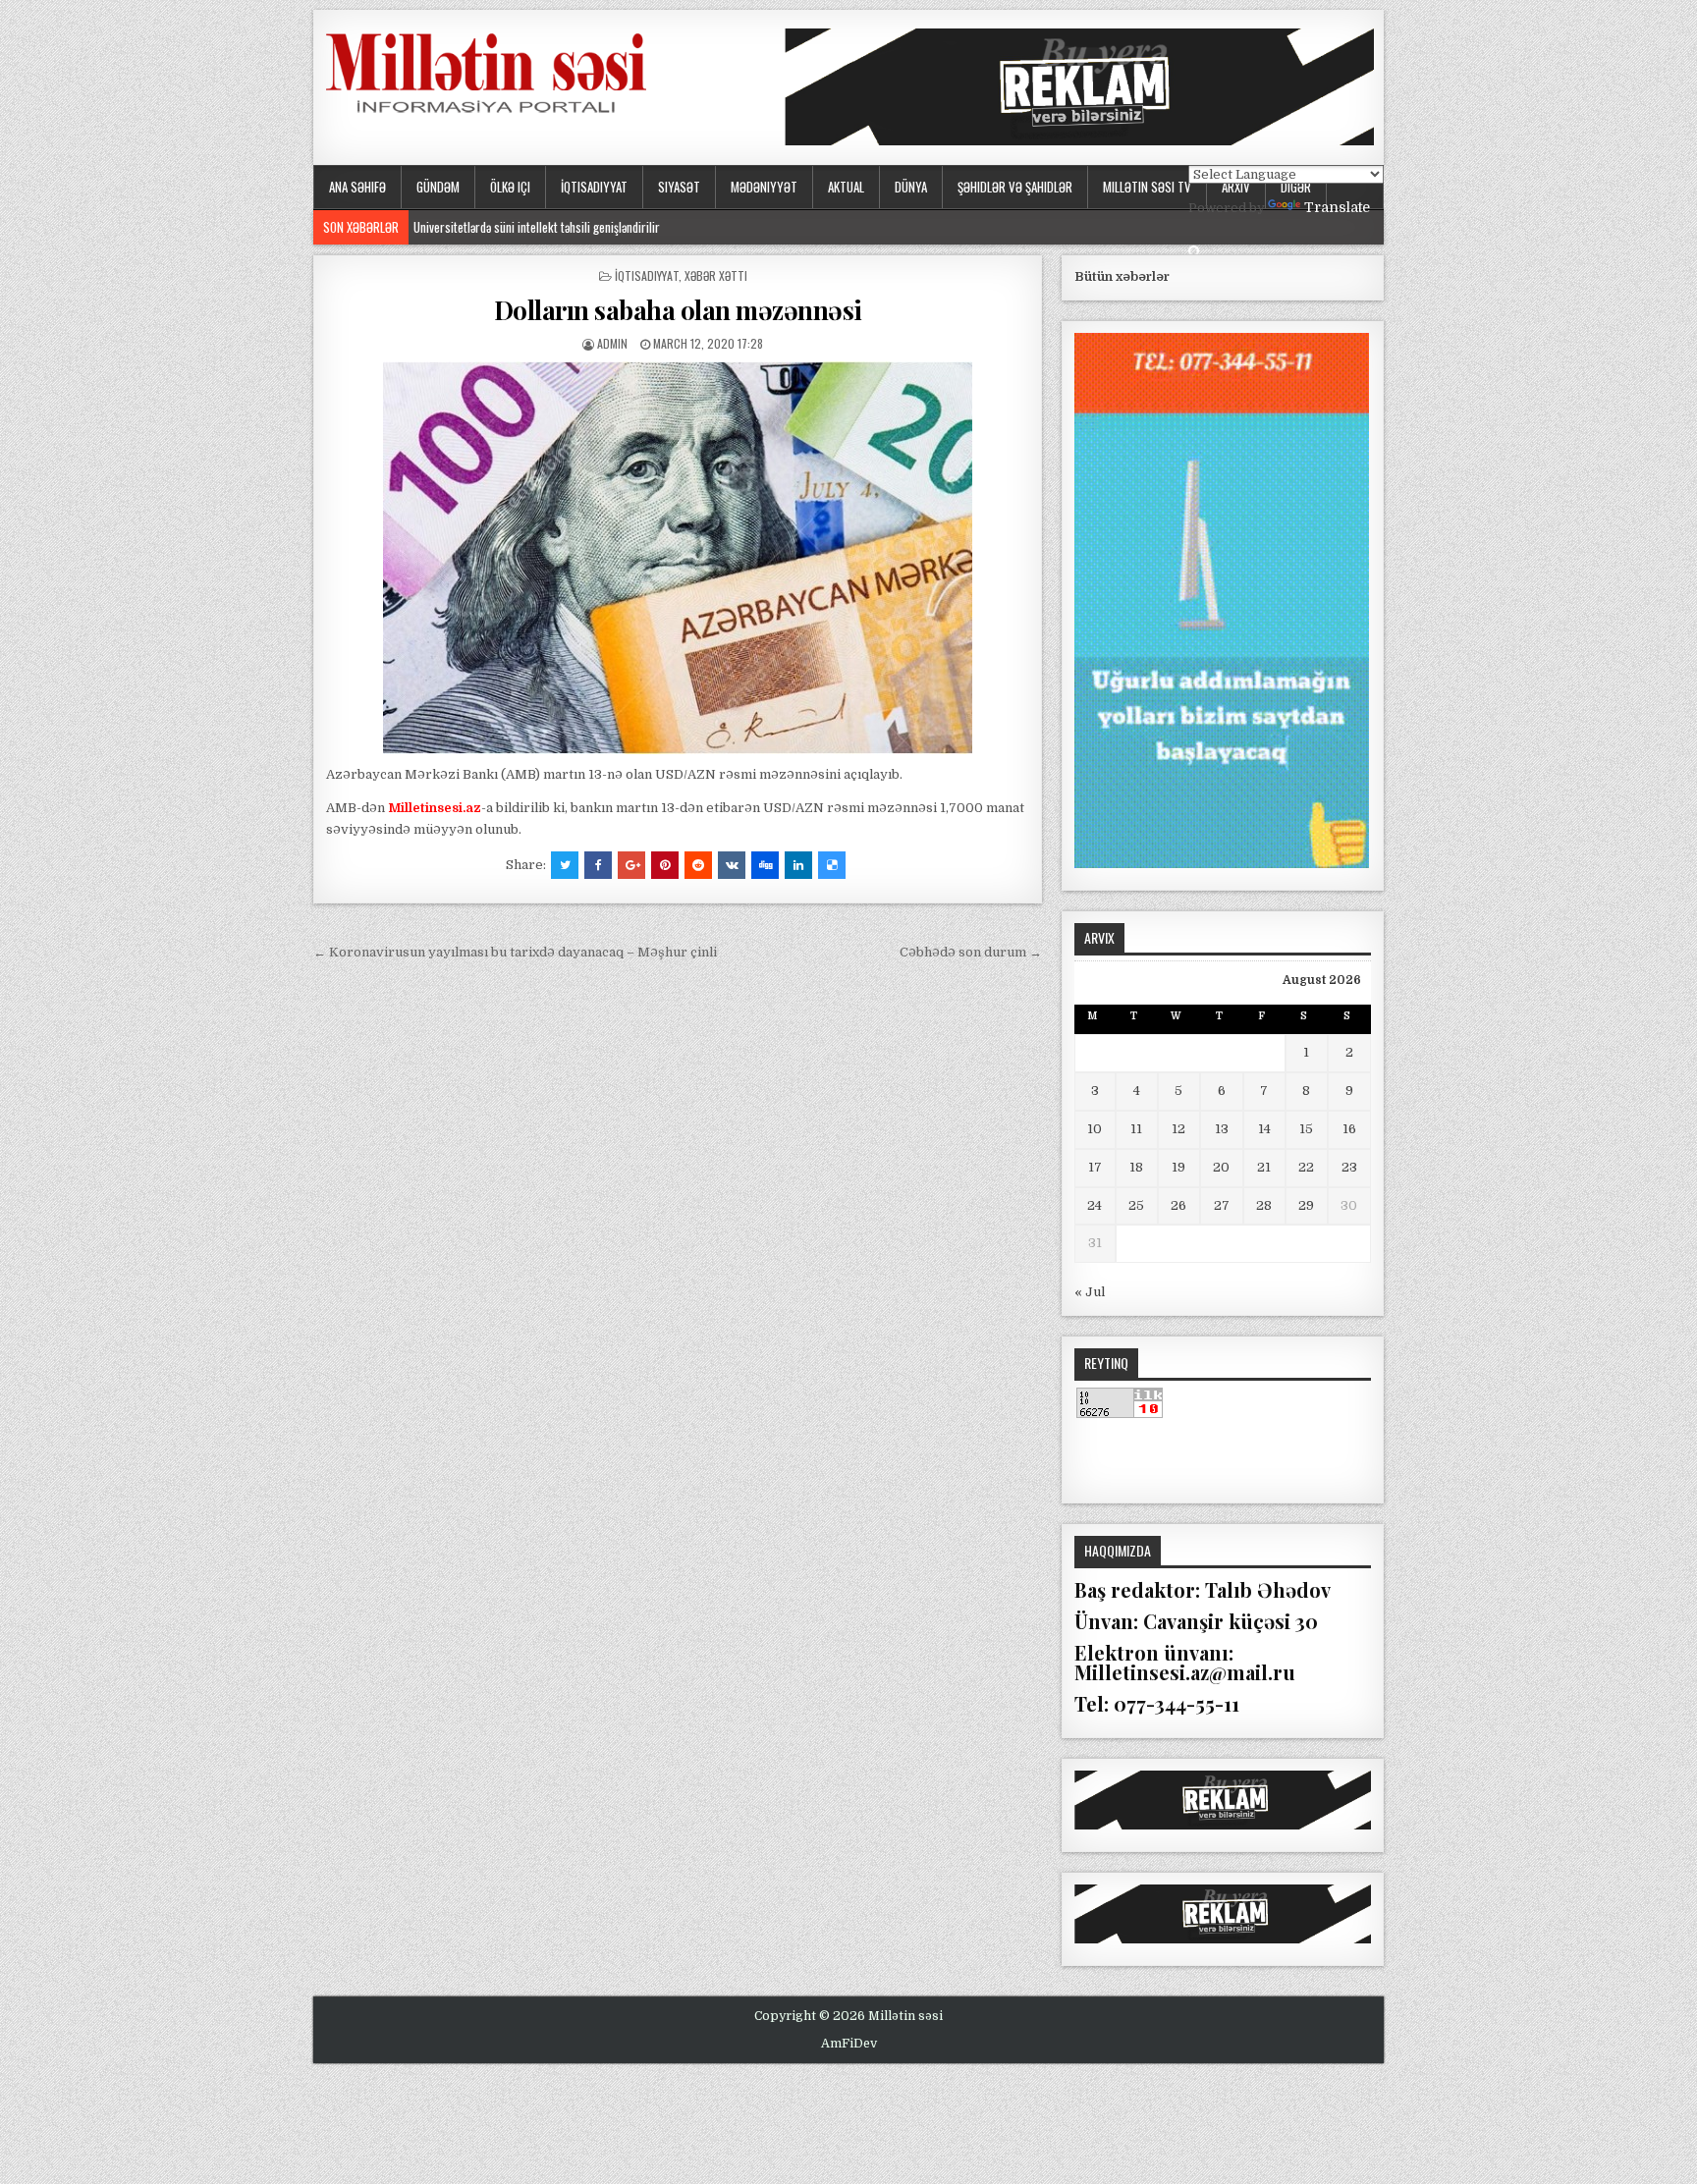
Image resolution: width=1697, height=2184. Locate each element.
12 (1178, 1129)
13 (1222, 1129)
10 (1095, 1129)
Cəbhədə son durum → (971, 952)
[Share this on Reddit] (698, 865)
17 (1095, 1167)
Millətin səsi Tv (1147, 187)
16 (1349, 1129)
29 (1306, 1205)
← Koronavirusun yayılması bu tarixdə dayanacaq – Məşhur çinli (515, 952)
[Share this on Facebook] (598, 865)
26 (1178, 1205)
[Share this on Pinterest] (665, 865)
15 (1306, 1129)
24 (1095, 1205)
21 (1264, 1167)
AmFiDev (849, 2044)
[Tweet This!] (565, 865)
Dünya (911, 187)
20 (1221, 1167)
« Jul (1090, 1292)
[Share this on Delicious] (832, 865)
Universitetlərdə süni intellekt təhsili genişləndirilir (537, 227)
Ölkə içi (510, 187)
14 (1264, 1129)
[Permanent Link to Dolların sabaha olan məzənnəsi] (678, 558)
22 (1306, 1167)
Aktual (846, 187)
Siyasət (679, 187)
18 (1136, 1167)
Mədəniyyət (764, 187)
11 (1136, 1129)
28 (1264, 1205)
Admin (612, 343)
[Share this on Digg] (765, 865)
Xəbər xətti (716, 275)
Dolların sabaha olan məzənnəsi (678, 310)
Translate (1337, 207)
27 (1222, 1205)
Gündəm (438, 187)
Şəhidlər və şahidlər (1015, 187)
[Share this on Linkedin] (798, 865)
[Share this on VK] (732, 865)
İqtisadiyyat (594, 187)
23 (1349, 1167)
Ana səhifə (357, 187)
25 (1136, 1205)
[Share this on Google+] (631, 865)
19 (1178, 1167)
